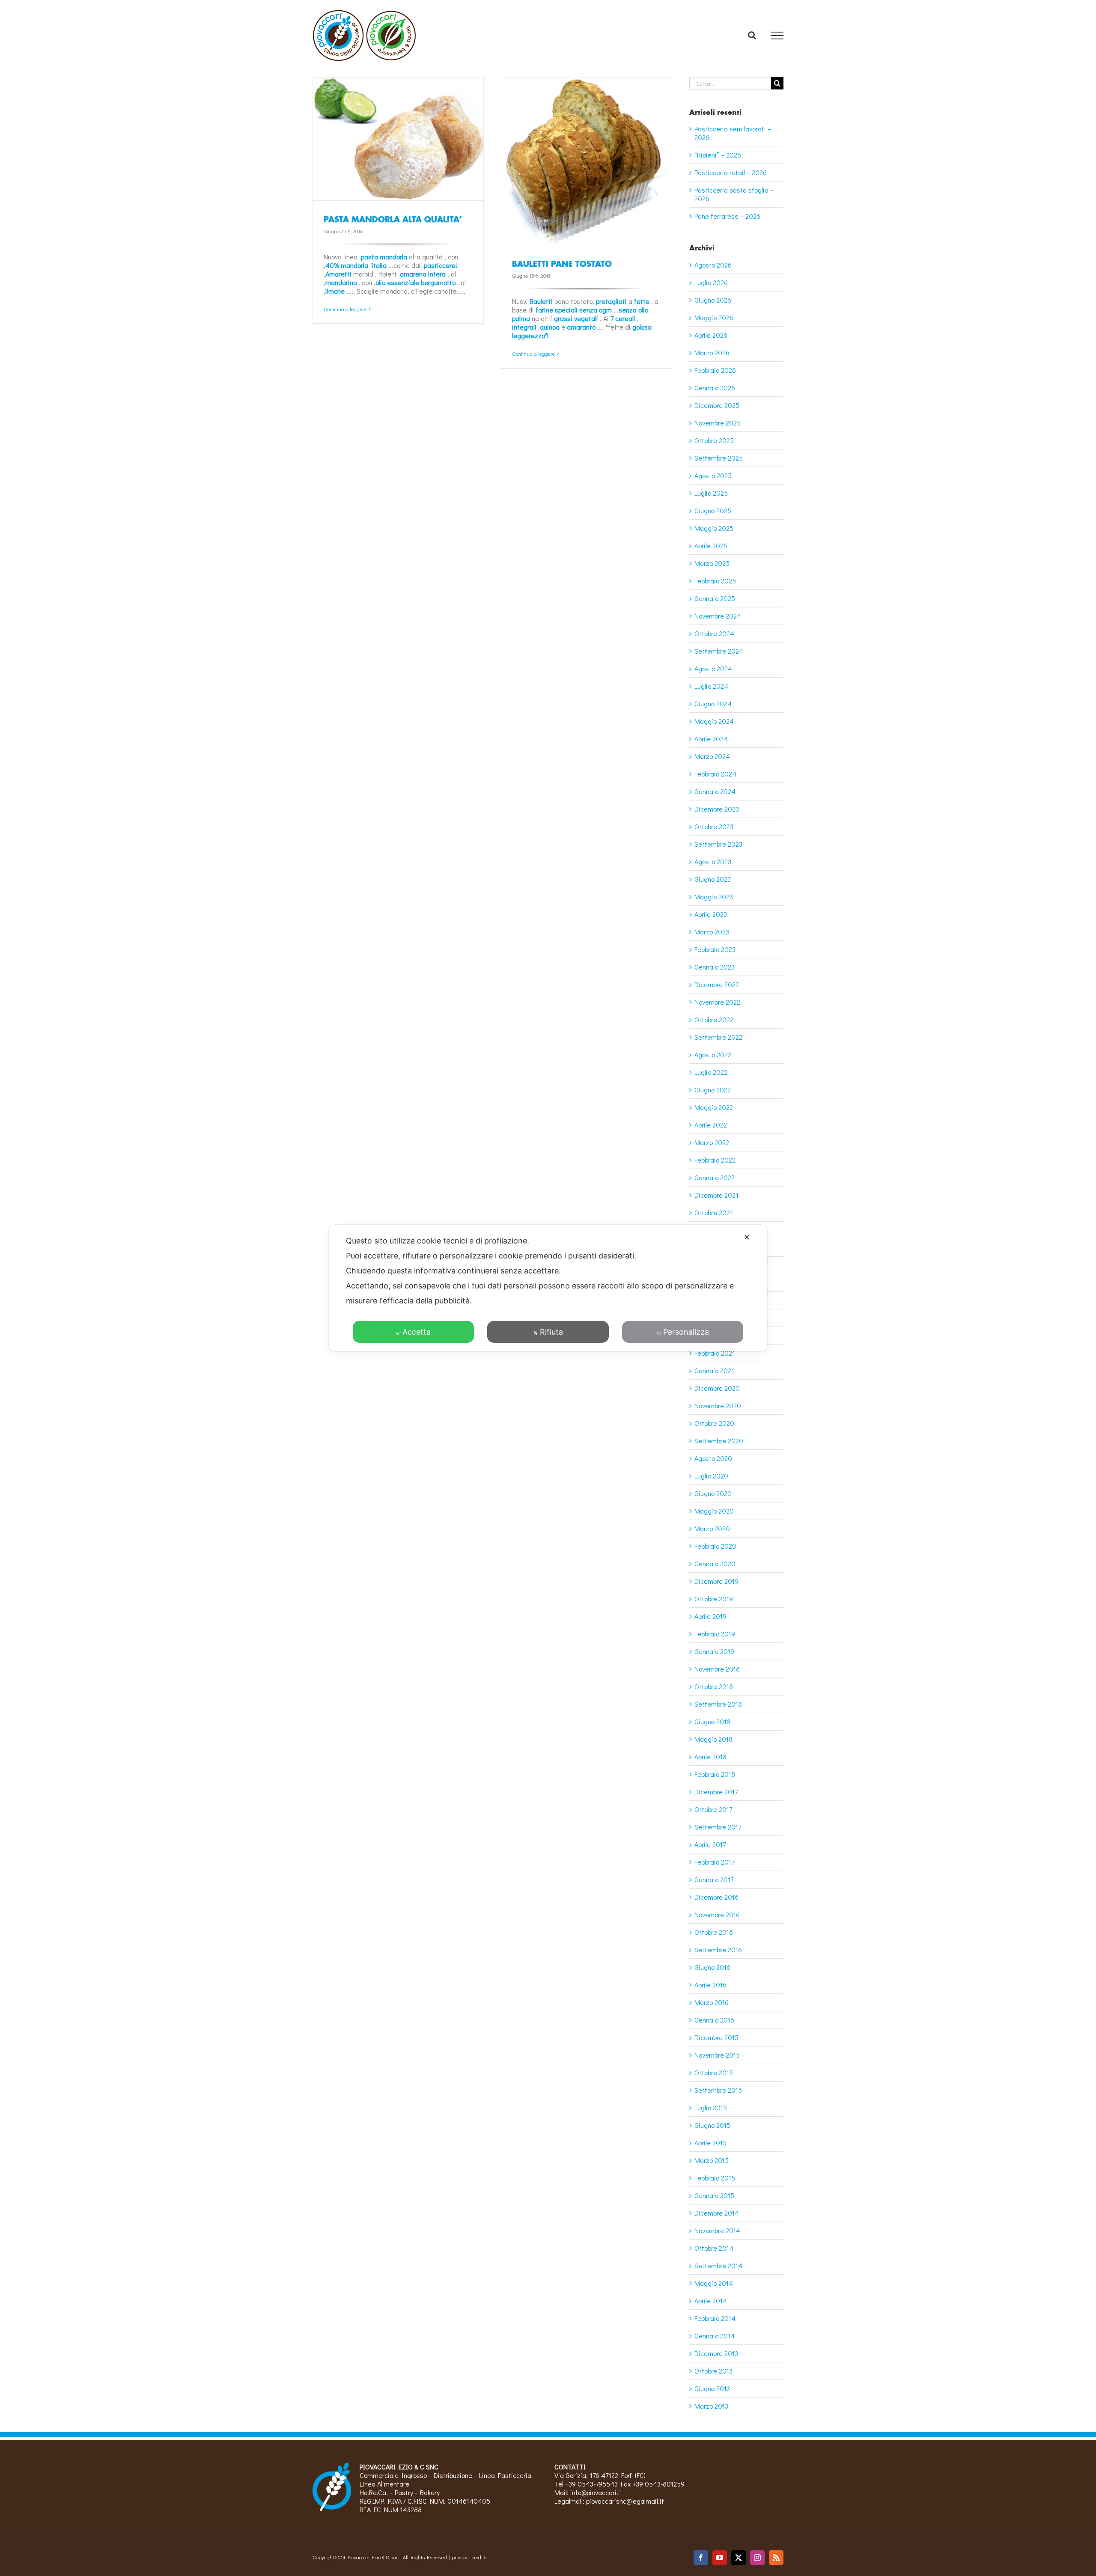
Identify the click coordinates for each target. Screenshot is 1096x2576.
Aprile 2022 (711, 1125)
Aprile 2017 (710, 1844)
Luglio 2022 (711, 1072)
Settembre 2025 (719, 458)
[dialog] (548, 1288)
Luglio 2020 (711, 1476)
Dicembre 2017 (716, 1792)
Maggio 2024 (714, 721)
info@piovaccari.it (596, 2492)
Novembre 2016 (717, 1914)
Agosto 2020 (713, 1458)
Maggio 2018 (713, 1739)
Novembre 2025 (718, 423)
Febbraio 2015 (715, 2178)
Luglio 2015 (711, 2108)
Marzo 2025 (712, 563)
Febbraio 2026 (715, 370)
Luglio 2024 (711, 686)
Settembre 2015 (718, 2090)
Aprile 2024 (711, 739)
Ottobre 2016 (714, 1932)
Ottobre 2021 (714, 1212)
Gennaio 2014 (715, 2336)
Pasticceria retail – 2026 (731, 172)
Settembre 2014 (718, 2265)
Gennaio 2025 (715, 598)
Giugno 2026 (713, 300)
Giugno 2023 (713, 879)
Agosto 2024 (713, 668)
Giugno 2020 (713, 1493)
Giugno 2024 (713, 703)
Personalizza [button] (686, 1332)
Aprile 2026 (711, 335)
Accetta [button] (417, 1332)
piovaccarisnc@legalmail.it (625, 2501)
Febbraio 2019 (715, 1634)
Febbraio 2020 (715, 1546)
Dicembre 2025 (717, 405)
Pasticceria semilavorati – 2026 (733, 133)
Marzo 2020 (712, 1528)
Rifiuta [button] (551, 1332)
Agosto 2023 (713, 861)
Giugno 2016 (712, 1967)
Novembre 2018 (717, 1669)
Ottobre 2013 (713, 2371)
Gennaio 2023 (715, 967)
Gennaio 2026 (715, 388)
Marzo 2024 (712, 756)
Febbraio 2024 (715, 774)
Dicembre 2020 (717, 1388)
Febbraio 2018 (715, 1774)
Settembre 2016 (718, 1950)
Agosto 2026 (713, 265)
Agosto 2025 (713, 475)
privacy (459, 2557)
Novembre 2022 (717, 1002)
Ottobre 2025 (714, 440)
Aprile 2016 (710, 1985)
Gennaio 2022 (715, 1177)
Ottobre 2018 (714, 1686)
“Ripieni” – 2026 (718, 155)
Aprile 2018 (710, 1756)
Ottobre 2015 (714, 2072)
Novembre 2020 (718, 1405)
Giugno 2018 (712, 1721)
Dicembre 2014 (717, 2213)
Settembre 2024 (719, 651)
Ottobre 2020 (714, 1423)
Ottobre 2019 (714, 1599)
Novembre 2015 (717, 2055)
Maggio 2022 (714, 1107)
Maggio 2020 (714, 1511)
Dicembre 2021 (716, 1195)
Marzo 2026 (712, 352)
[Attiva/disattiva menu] (777, 36)
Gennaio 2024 (715, 791)
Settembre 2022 (718, 1037)
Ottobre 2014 (714, 2248)
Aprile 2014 (711, 2301)
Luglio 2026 (711, 282)
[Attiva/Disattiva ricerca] (752, 35)
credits (479, 2557)
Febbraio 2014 (715, 2318)
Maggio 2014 (714, 2283)
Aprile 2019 (710, 1616)
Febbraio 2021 (715, 1353)
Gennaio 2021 (714, 1370)
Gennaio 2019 (714, 1651)
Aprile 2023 (711, 914)
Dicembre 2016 (716, 1897)
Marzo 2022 (712, 1142)
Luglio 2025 (711, 493)
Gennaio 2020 (715, 1563)
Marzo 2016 (712, 2002)
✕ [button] (747, 1237)
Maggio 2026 (714, 317)
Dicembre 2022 (717, 984)
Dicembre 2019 (716, 1581)
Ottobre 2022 (714, 1019)
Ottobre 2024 (714, 633)
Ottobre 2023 (714, 826)
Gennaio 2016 (714, 2020)
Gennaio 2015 (714, 2195)
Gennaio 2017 (714, 1879)
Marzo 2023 (712, 932)
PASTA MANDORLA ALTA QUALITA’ (393, 219)
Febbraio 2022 (715, 1160)
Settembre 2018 (718, 1704)
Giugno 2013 (712, 2388)
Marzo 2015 (712, 2160)
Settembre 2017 (718, 1827)
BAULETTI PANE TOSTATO (562, 264)
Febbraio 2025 (715, 581)
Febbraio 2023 (715, 949)
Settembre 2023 (718, 844)
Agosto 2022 (713, 1054)
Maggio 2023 (714, 897)
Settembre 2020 (719, 1441)
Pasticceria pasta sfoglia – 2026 (734, 194)
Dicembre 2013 (716, 2353)
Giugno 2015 (712, 2125)
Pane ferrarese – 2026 (727, 216)
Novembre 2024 (718, 616)
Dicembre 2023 (717, 809)
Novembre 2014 (717, 2230)
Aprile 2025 (711, 546)
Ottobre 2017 (713, 1809)
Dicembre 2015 (716, 2037)
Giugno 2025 (713, 510)
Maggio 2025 (714, 528)
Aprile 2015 (710, 2143)
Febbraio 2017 (714, 1862)
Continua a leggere (345, 309)
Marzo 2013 (711, 2406)
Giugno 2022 (713, 1090)
